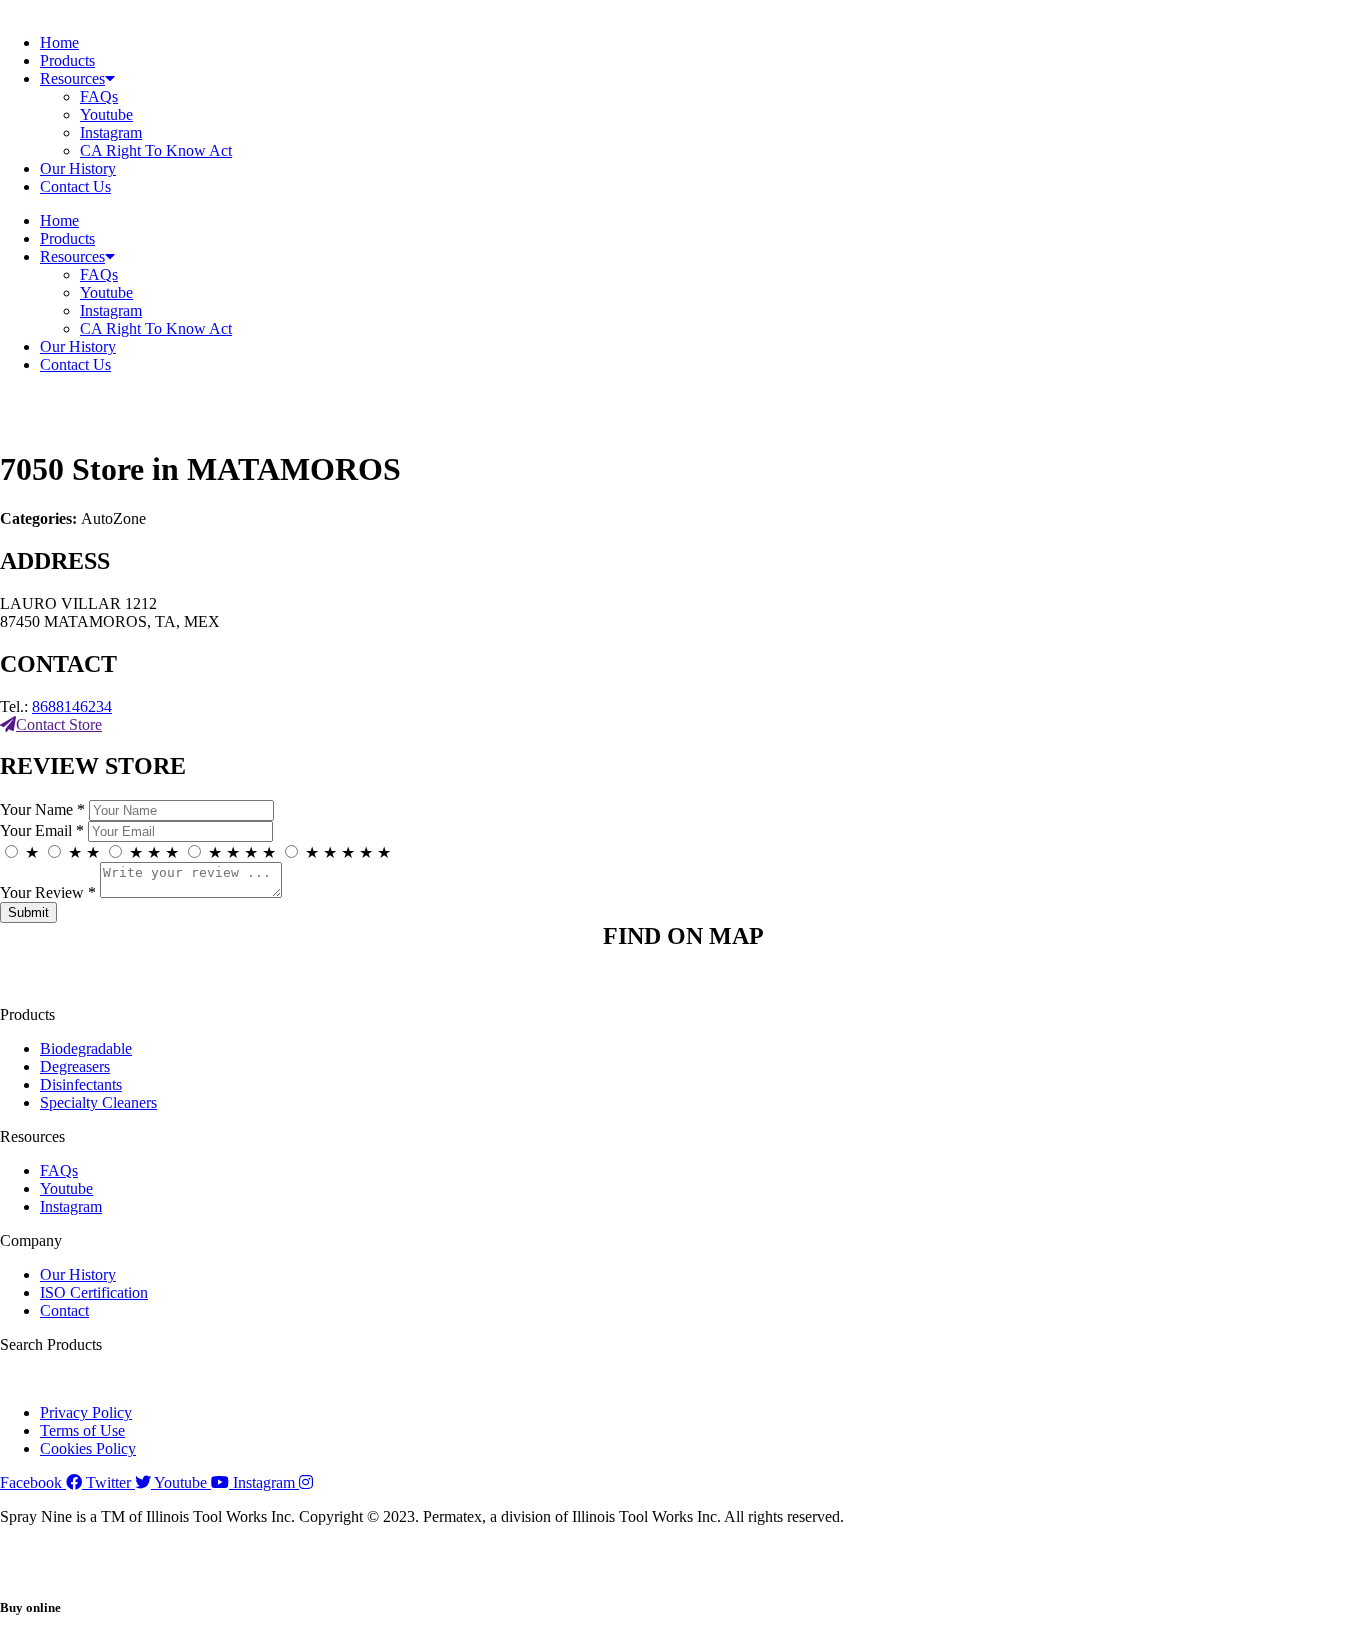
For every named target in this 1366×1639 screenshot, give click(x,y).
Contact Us (75, 186)
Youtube (106, 114)
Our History (78, 168)
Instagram (111, 132)
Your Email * (42, 830)
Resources (72, 78)
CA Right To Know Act (156, 150)
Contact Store (59, 724)
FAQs (99, 96)
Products (67, 60)
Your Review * (48, 892)
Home (59, 42)
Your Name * (42, 809)
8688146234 (72, 706)
